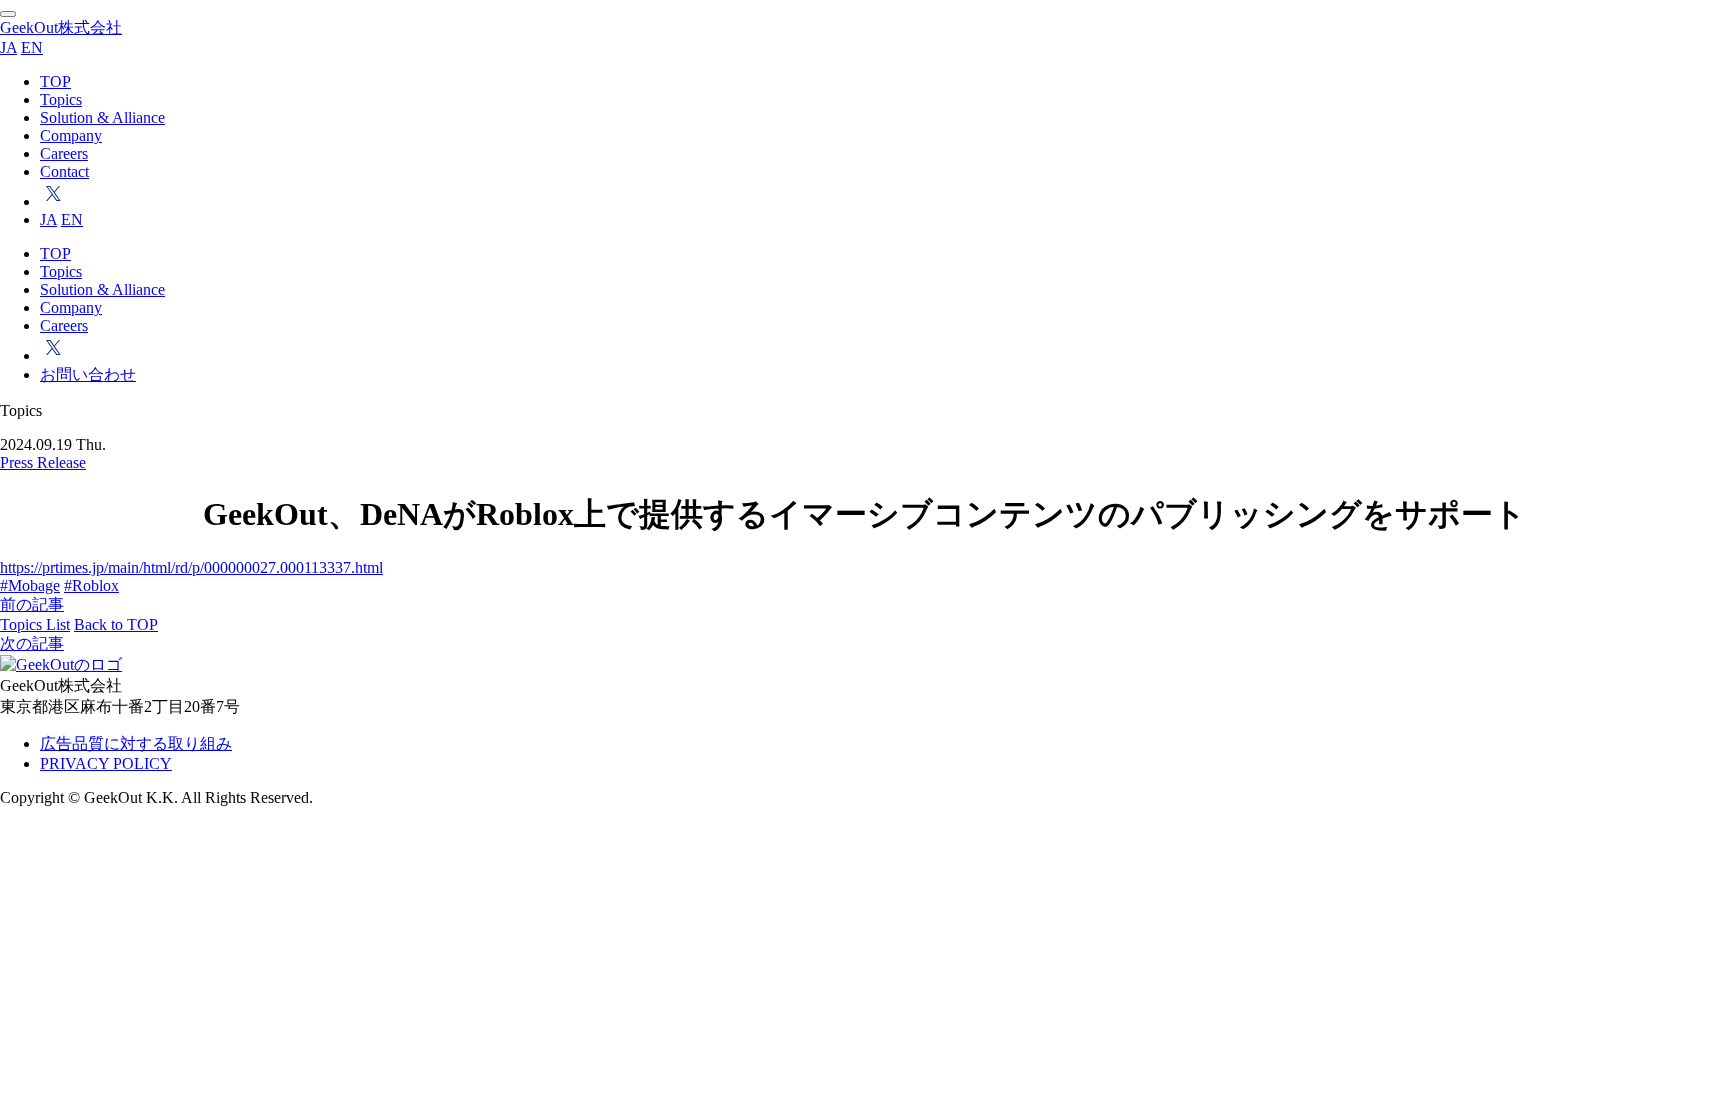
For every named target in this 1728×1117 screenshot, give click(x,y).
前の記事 (32, 604)
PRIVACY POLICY (106, 763)
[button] (8, 14)
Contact (64, 171)
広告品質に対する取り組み (136, 743)
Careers (64, 153)
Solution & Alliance (102, 117)
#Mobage (30, 585)
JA (8, 47)
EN (32, 47)
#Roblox (91, 585)
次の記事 (32, 643)
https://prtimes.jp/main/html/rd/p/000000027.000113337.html (191, 567)
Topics (61, 99)
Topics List (35, 624)
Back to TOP (116, 624)
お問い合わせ (88, 374)
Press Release (43, 462)
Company (71, 135)
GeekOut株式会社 (61, 27)
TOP (55, 81)
